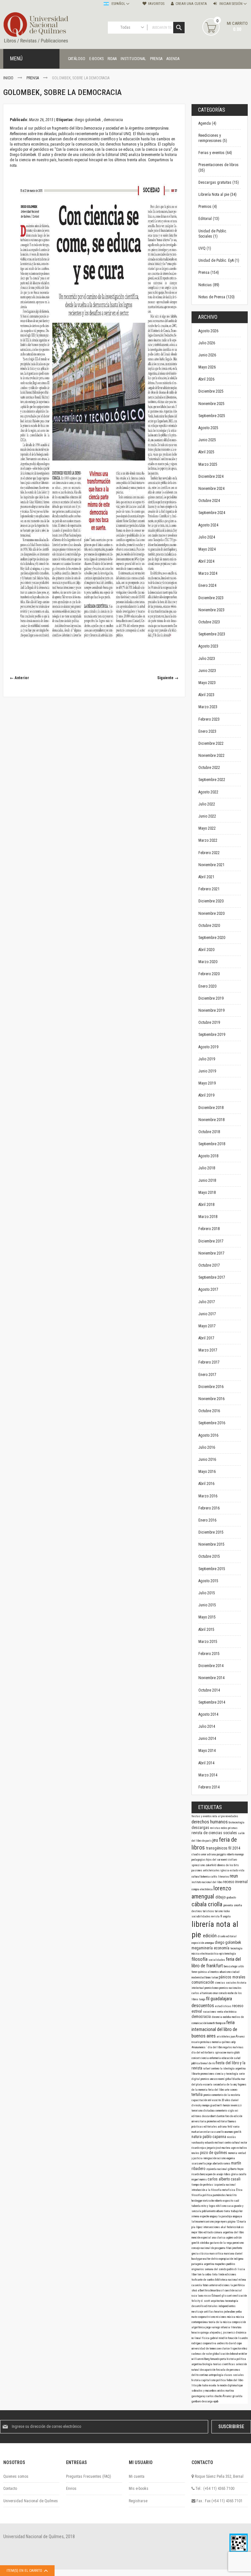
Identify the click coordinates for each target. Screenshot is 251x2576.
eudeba (227, 2017)
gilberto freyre (236, 2169)
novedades (232, 1816)
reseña (213, 2385)
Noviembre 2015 (211, 1544)
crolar (207, 2132)
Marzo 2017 (208, 1350)
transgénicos (217, 1848)
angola (227, 1916)
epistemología (228, 1954)
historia (196, 2380)
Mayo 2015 (207, 1617)
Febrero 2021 (209, 889)
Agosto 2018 (208, 1156)
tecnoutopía (232, 2301)
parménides (220, 2195)
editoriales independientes (220, 2306)
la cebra (207, 2274)
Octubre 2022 (209, 768)
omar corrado (220, 1993)
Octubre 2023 (209, 622)
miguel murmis (200, 2179)
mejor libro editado (203, 2232)
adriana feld (225, 2127)
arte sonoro (231, 2090)
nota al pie (219, 1816)
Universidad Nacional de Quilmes (31, 2501)
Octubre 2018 (209, 1132)
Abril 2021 (206, 877)
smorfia (238, 1905)
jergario (211, 2148)
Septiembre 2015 (212, 1569)
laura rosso (205, 2296)
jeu (216, 1840)
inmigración (210, 2158)
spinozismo (199, 1865)
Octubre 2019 (209, 1023)
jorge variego (213, 2327)
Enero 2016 (207, 1520)
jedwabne (230, 2312)
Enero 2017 (207, 1375)
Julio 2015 (207, 1593)
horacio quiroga (201, 2333)
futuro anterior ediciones (217, 2285)
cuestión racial (233, 2290)
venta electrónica (227, 2012)
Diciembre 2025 (211, 391)
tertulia (198, 2095)
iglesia (225, 1870)
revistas (216, 1828)
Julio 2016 (207, 1447)
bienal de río (208, 2063)
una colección (84, 155)
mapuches (221, 2264)
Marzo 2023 (208, 707)
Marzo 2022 (208, 840)
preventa (229, 1905)
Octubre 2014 (209, 1690)
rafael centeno (212, 2069)
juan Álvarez (238, 2037)
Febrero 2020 (209, 974)
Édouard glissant (222, 2296)
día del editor (200, 2053)
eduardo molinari (215, 2143)
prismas (233, 1828)
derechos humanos (210, 1822)
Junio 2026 (207, 355)
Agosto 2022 (208, 792)
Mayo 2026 (207, 367)
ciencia (205, 2058)
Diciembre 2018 (211, 1108)
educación (228, 2058)
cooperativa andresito (216, 2343)
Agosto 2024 (208, 525)
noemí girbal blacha (230, 2079)
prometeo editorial (218, 2121)
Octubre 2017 (209, 1265)
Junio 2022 (207, 816)
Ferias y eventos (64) (215, 153)
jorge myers (221, 2222)
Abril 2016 (206, 1484)
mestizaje (198, 2312)
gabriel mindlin (219, 2338)
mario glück (234, 2053)
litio (194, 2385)
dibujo (221, 1897)
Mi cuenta (137, 2476)
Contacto (10, 2489)
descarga (208, 2401)
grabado (231, 1897)
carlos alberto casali (224, 2179)
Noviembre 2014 (211, 1678)
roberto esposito (224, 2201)
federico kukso (235, 2227)
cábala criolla (208, 1904)
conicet (196, 2058)
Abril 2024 (206, 561)
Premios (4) (208, 207)
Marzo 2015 (208, 1642)
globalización (221, 2354)
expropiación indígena (231, 2259)
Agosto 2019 (208, 1047)
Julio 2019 (207, 1059)
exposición (198, 1943)
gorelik (238, 2132)
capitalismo (209, 2380)
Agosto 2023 (208, 646)
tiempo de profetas (203, 2185)
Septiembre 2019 (212, 1035)
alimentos (214, 1972)
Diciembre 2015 (211, 1532)
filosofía (200, 1959)
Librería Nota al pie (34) (218, 195)
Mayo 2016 (207, 1472)
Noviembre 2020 (211, 913)
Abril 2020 (206, 950)
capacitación (200, 2100)
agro (234, 2148)
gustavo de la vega (221, 2243)
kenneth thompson (217, 2023)
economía (222, 1948)
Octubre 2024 (209, 501)
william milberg (201, 2359)
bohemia (206, 1877)
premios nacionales (230, 1988)
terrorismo (197, 2111)
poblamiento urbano (213, 2211)
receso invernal (235, 1882)
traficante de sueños (203, 2280)
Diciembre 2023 (211, 598)
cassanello (218, 2132)
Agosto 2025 (208, 428)
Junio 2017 (207, 1314)
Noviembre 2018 (211, 1120)
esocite (217, 2100)
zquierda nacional (217, 2169)
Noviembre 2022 (211, 756)
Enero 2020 (207, 986)
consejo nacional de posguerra (209, 2248)
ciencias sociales (226, 1983)
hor (241, 2211)
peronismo (238, 2243)
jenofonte (237, 2248)
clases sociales (234, 2375)
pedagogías (199, 1860)
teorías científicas (224, 2364)
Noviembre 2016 (211, 1399)
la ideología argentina (233, 2069)
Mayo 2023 (207, 683)
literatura (236, 2327)
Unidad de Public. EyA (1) (219, 260)
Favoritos (156, 4)
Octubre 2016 (209, 1411)
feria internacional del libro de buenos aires (214, 2029)
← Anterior (19, 678)
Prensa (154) (209, 273)
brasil (221, 2290)
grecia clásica (201, 2254)
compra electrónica (202, 1889)
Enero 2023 (207, 731)
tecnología (236, 1948)
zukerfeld (211, 1865)
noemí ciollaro (229, 1860)
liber (194, 2274)
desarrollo (198, 2306)
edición (210, 1936)
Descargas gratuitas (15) (219, 182)
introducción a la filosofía (207, 2190)
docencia (217, 2017)
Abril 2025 (206, 452)
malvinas (238, 2047)
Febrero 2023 (209, 719)
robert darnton (217, 2116)
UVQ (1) (205, 248)
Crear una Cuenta (191, 4)
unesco (214, 2079)
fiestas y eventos (202, 1816)
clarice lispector (232, 2349)
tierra (227, 2211)
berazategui (231, 1966)
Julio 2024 (207, 537)
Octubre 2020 (209, 926)
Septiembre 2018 (212, 1144)
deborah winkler (238, 2354)
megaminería (203, 1948)
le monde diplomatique (230, 2385)
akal (224, 2227)
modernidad (199, 1977)
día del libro (216, 2047)
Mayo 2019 (207, 1083)
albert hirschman (207, 2290)
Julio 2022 (207, 804)
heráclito (232, 2195)
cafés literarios (220, 1877)
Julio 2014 (207, 1726)
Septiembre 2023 (212, 634)
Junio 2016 (207, 1460)
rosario (196, 2042)
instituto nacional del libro (207, 1882)
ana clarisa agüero (223, 2238)
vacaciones (210, 2012)
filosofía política (202, 2195)
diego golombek (88, 120)
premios (205, 2079)
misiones (222, 2317)
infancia (226, 2327)
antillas (209, 2312)
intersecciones (212, 2227)
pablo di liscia (236, 2269)
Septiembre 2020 (212, 938)
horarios (219, 2312)
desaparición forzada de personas (220, 2370)
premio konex (212, 1988)
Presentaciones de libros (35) (218, 167)
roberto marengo (235, 1854)
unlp (234, 2042)
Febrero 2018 (209, 1229)
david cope (235, 2343)
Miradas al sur (22, 128)
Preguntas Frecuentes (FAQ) (89, 2476)
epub (216, 2401)
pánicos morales (232, 1977)
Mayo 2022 (207, 828)
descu (206, 2116)
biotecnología (237, 1822)
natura (197, 2137)
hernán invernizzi (233, 2105)
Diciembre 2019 (211, 998)
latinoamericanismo (203, 2222)
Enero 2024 (207, 585)
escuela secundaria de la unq (220, 2084)
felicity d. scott (201, 2301)
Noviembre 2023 (211, 610)
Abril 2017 (206, 1338)
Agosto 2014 (208, 1714)
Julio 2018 (207, 1168)
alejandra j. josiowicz (223, 2333)
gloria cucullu (239, 2174)
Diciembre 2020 (211, 901)
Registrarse (138, 2501)
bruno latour (212, 1977)
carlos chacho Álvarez (219, 2396)
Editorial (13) (209, 219)
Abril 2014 (206, 1763)
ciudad (235, 1972)
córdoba (205, 2243)
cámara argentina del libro (229, 2232)
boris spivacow (218, 2053)
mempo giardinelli (213, 2105)
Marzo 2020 (208, 962)
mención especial (202, 2238)
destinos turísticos (203, 1911)
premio (208, 2095)
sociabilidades (201, 1916)
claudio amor (199, 1854)
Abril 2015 (206, 1630)
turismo (219, 1911)
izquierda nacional (225, 2185)
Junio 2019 (207, 1071)
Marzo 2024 (208, 573)
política (221, 2380)
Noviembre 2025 (211, 404)
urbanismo (226, 1972)
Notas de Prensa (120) (217, 297)
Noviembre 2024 (211, 489)
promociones (208, 2074)
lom (200, 2274)
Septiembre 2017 (212, 1277)
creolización (240, 2296)
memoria (217, 2042)
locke (227, 1911)
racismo (222, 2158)
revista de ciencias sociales (215, 1833)
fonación (233, 2338)
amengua (210, 1943)
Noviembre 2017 (211, 1253)
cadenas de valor (202, 2354)
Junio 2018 (207, 1180)
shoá (195, 2290)
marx (212, 2254)
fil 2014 (234, 1848)
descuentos (203, 2006)
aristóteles (224, 2037)
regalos (228, 2047)
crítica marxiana (225, 2254)
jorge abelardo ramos (219, 2163)
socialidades (217, 1960)
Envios (71, 2489)
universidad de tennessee (207, 2349)
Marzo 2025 (208, 464)
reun (234, 1876)
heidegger (197, 2201)
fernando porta (218, 2359)
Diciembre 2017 (211, 1241)
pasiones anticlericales (206, 1870)
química (203, 1972)
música (232, 2317)
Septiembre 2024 (212, 513)
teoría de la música (220, 2322)
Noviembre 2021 (211, 865)
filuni (229, 2248)
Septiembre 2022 (212, 780)
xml (210, 2100)
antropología (216, 2375)
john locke (203, 2385)
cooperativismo (207, 2317)
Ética (239, 2190)
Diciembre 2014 (211, 1666)
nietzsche (209, 2201)
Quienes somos (16, 2476)
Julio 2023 (207, 659)
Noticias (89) (209, 285)
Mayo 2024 (207, 549)
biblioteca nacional (227, 2280)
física (206, 2338)
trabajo (235, 2211)
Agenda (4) (207, 123)
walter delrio (211, 2259)
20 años (226, 2100)
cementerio (222, 2111)
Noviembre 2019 (211, 1010)
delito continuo (200, 2375)
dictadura (209, 2111)
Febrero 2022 (209, 853)
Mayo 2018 (207, 1193)
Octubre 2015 (209, 1556)
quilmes (226, 2042)
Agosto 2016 (208, 1435)
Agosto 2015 (208, 1581)
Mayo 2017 (207, 1326)
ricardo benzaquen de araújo (208, 2174)
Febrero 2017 (209, 1362)
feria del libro (217, 2090)
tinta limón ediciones (224, 2274)
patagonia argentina (203, 2264)
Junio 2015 (207, 1605)
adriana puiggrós (217, 1854)
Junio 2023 (207, 671)
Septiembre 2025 (212, 416)
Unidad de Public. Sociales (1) (213, 234)
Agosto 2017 (208, 1289)
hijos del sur (214, 1860)
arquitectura (218, 2301)
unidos (221, 2391)
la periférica (238, 2285)
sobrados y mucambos (204, 2391)
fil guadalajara (219, 1999)
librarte (196, 2074)
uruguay (214, 2216)
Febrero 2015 (209, 1654)
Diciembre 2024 (211, 476)
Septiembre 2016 (212, 1423)
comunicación (203, 1982)
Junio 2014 (207, 1739)
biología (208, 2364)
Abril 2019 (206, 1095)
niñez (244, 2349)
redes (225, 1828)
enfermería (216, 2058)
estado (234, 1870)
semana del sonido (216, 2269)
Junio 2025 (207, 440)
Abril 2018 (206, 1205)
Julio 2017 (207, 1302)
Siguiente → (168, 678)
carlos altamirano (202, 1993)
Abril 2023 (206, 695)
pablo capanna (215, 2137)
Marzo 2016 (208, 1496)
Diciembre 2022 (211, 743)
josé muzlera (224, 2148)
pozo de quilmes (214, 2153)
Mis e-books (139, 2489)
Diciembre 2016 (211, 1387)
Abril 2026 (206, 379)
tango (202, 1999)
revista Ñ (217, 1916)
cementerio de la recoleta (226, 2095)
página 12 (234, 2222)
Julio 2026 (207, 343)
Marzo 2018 (208, 1217)
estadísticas (224, 2006)
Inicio (9, 78)
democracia (113, 120)
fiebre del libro (235, 2380)
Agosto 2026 (208, 331)
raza (195, 2296)
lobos (227, 2174)
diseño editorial (227, 1936)
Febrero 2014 (209, 1787)
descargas (201, 1828)
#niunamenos (199, 2047)
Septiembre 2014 (212, 1702)
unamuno (229, 2132)
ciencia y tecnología (227, 2074)
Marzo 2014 (208, 1775)
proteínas (206, 2042)
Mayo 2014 (207, 1751)
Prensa (33, 78)
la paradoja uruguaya (230, 2216)
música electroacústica (205, 1954)
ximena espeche (201, 2216)
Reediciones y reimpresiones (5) (213, 138)
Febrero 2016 (209, 1508)
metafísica (229, 2190)
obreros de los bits (228, 1865)
